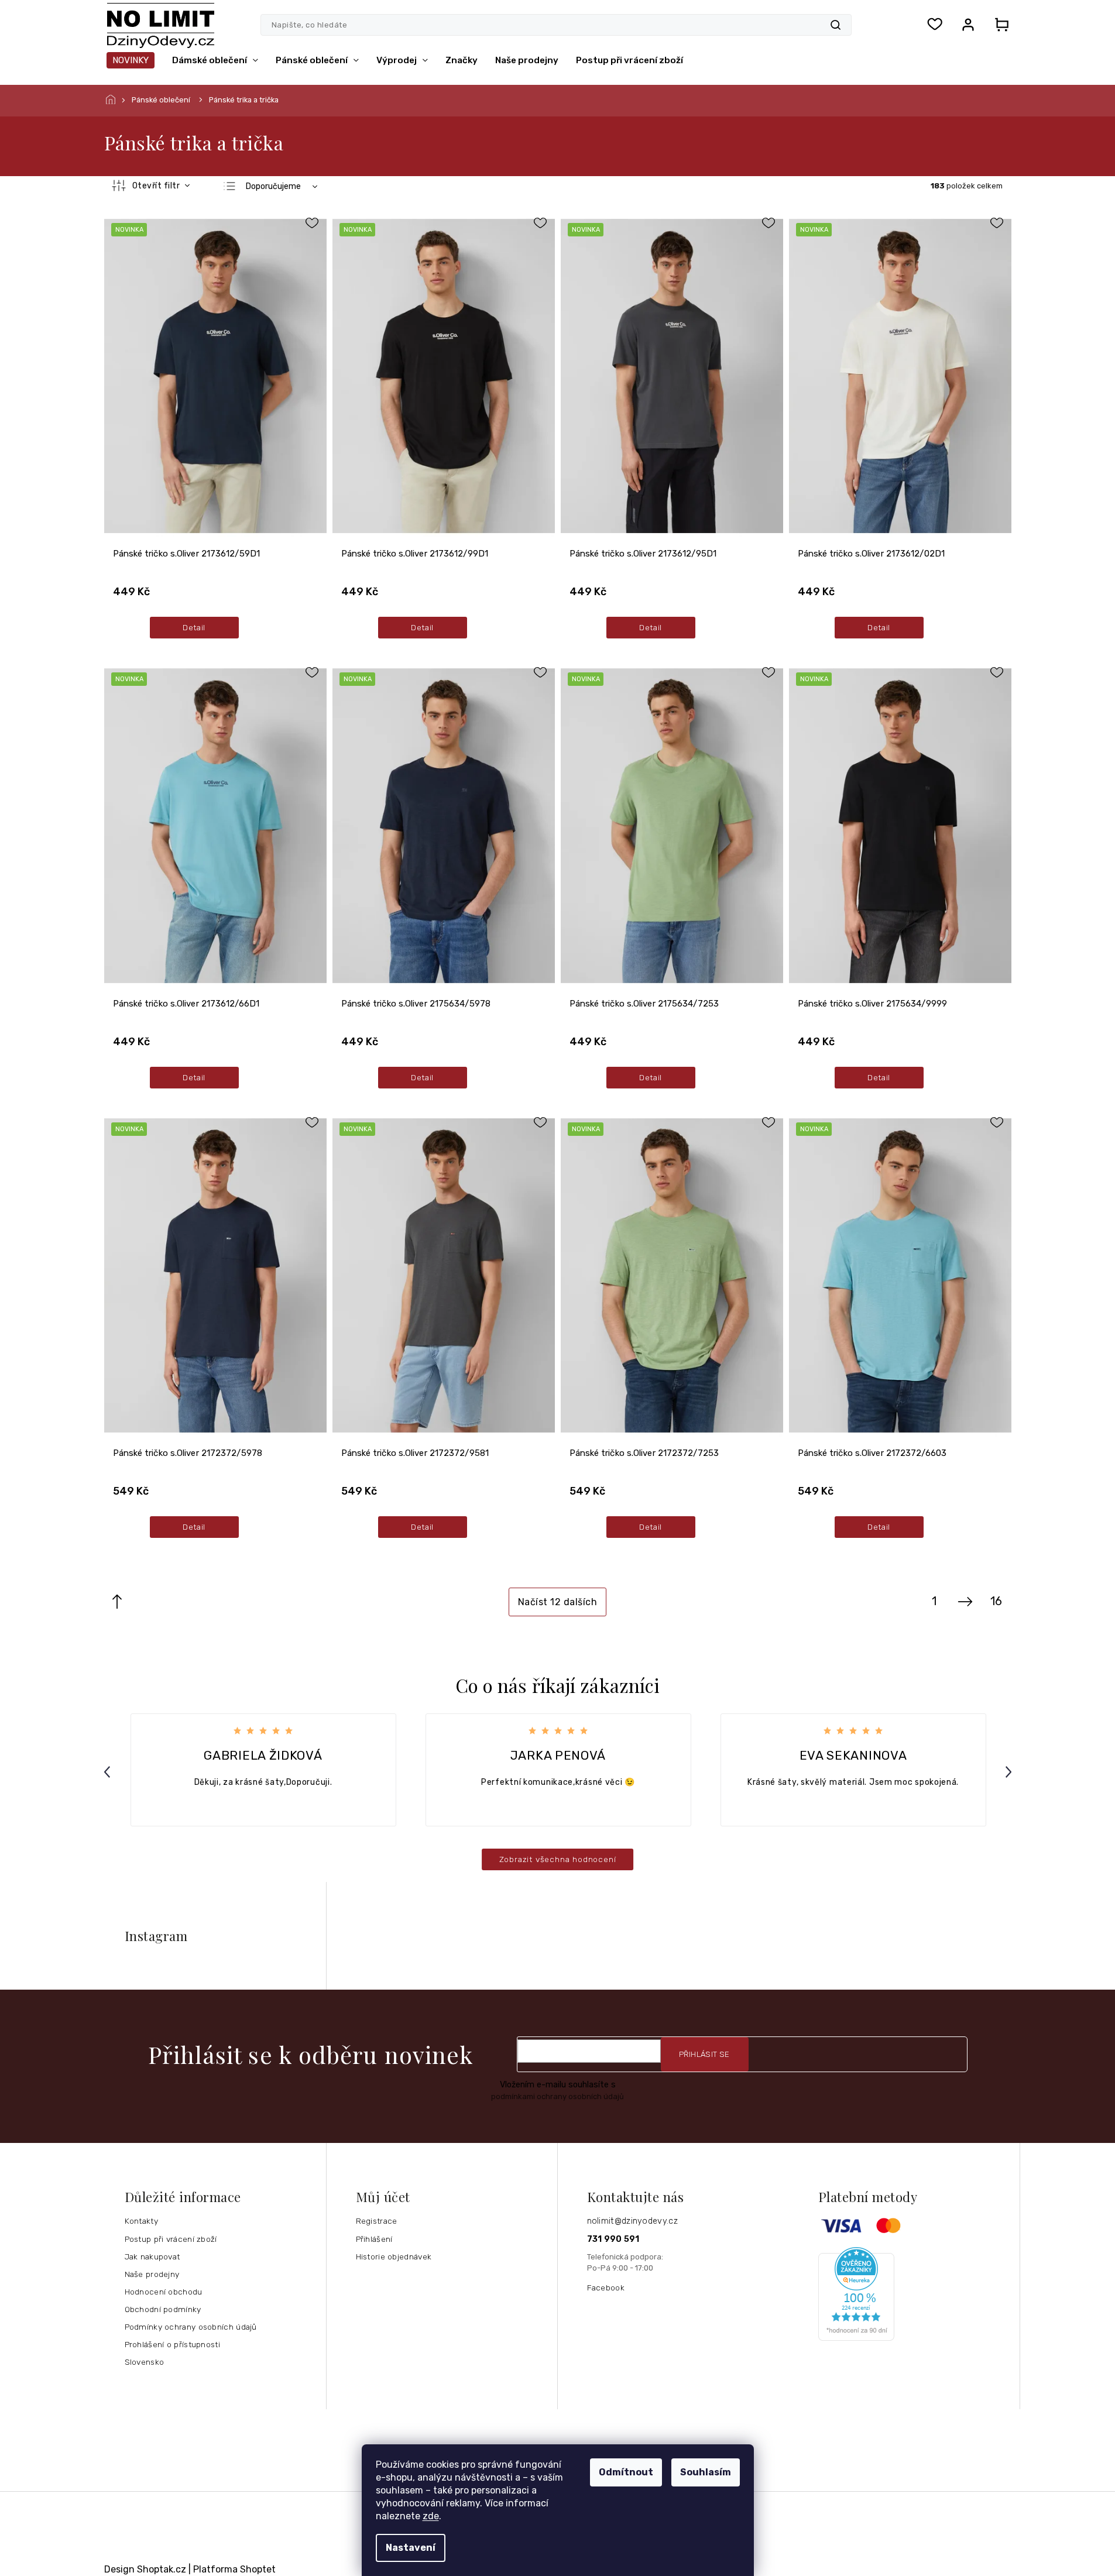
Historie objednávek (394, 2256)
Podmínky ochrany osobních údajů (191, 2327)
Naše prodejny (152, 2274)
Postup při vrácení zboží (171, 2239)
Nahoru (117, 1602)
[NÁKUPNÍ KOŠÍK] (999, 25)
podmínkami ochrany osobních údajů (557, 2096)
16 (996, 1601)
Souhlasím (706, 2472)
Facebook (606, 2288)
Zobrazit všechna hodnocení (558, 1859)
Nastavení (411, 2548)
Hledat (836, 25)
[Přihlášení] (968, 25)
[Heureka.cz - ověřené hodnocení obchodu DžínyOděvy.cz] (915, 2294)
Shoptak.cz (162, 2569)
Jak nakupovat (152, 2256)
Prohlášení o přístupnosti (173, 2344)
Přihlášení (374, 2239)
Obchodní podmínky (163, 2309)
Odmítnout (626, 2472)
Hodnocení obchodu (164, 2292)
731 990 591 (613, 2239)
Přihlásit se (704, 2054)
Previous (109, 1772)
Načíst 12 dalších (558, 1602)
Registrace (377, 2221)
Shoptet (258, 2569)
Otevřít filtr (157, 186)
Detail (194, 627)
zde (431, 2516)
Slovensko (145, 2362)
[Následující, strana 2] (965, 1602)
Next (1010, 1772)
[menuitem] (131, 60)
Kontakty (141, 2221)
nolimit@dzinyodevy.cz (632, 2221)
